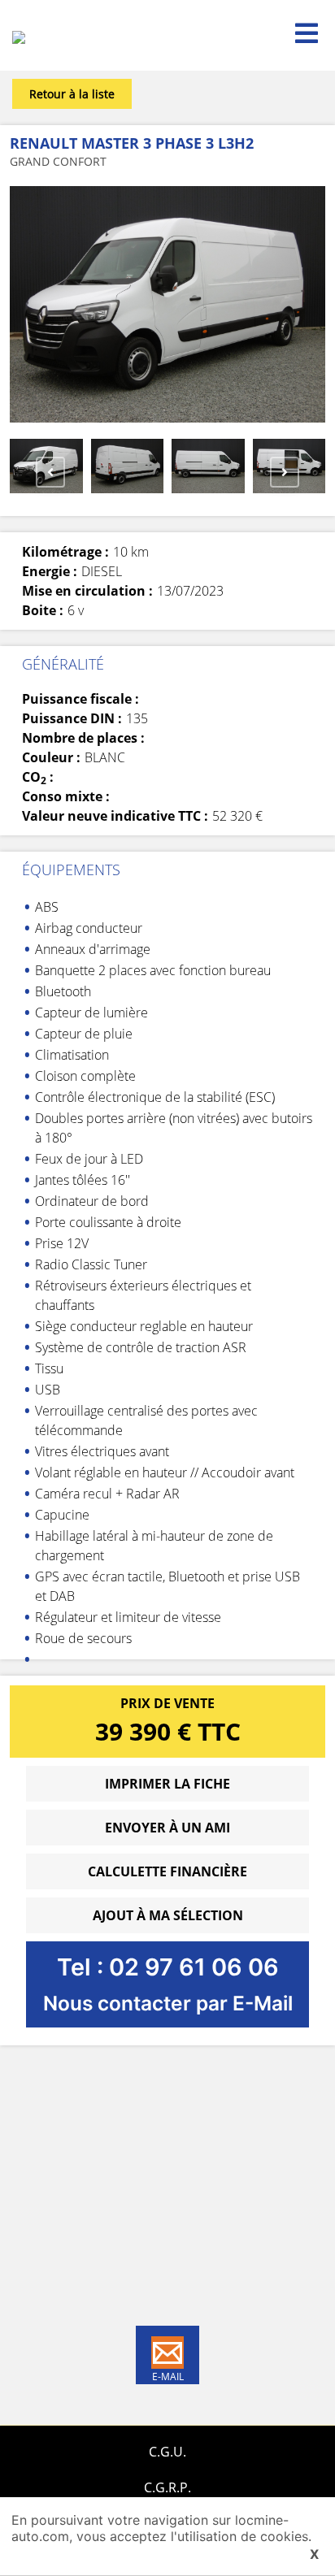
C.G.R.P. (167, 2487)
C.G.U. (167, 2452)
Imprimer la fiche (167, 1784)
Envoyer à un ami (167, 1828)
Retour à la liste (72, 94)
